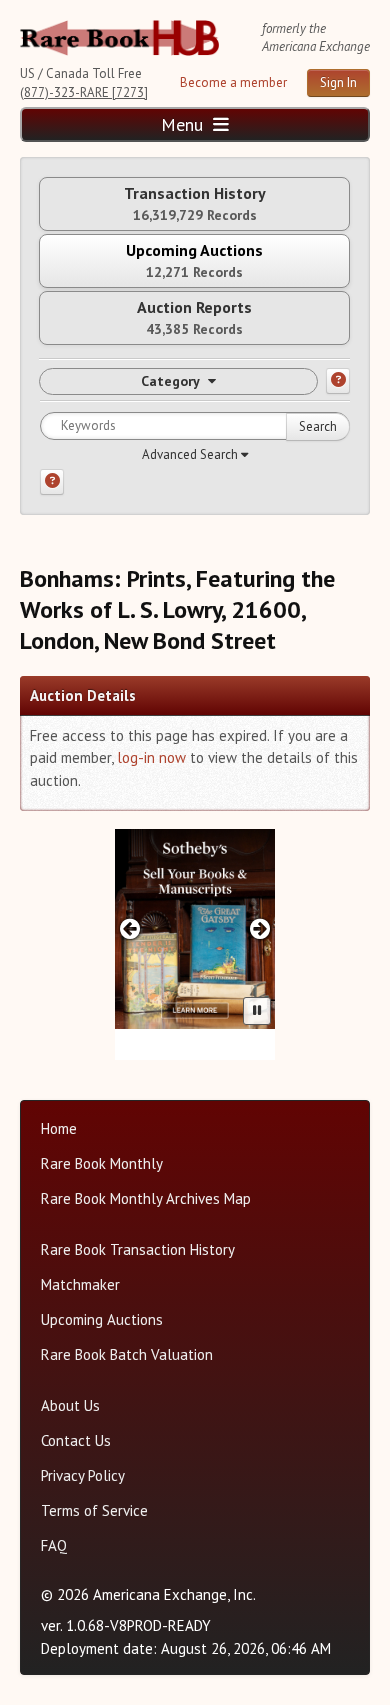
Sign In (338, 82)
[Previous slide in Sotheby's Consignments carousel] (129, 928)
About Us (70, 1405)
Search (318, 426)
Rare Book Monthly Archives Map (146, 1198)
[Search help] (52, 482)
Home (59, 1128)
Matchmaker (80, 1284)
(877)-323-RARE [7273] (84, 92)
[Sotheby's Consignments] (195, 929)
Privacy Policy (83, 1475)
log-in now (151, 757)
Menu (184, 124)
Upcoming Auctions (102, 1319)
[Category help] (338, 381)
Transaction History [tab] (195, 203)
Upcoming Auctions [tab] (194, 260)
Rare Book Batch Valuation (127, 1354)
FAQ (54, 1545)
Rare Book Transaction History (138, 1249)
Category (170, 381)
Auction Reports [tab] (194, 317)
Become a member (233, 82)
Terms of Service (94, 1510)
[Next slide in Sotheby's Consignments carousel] (260, 928)
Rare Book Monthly (102, 1163)
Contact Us (76, 1440)
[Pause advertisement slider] (257, 1011)
